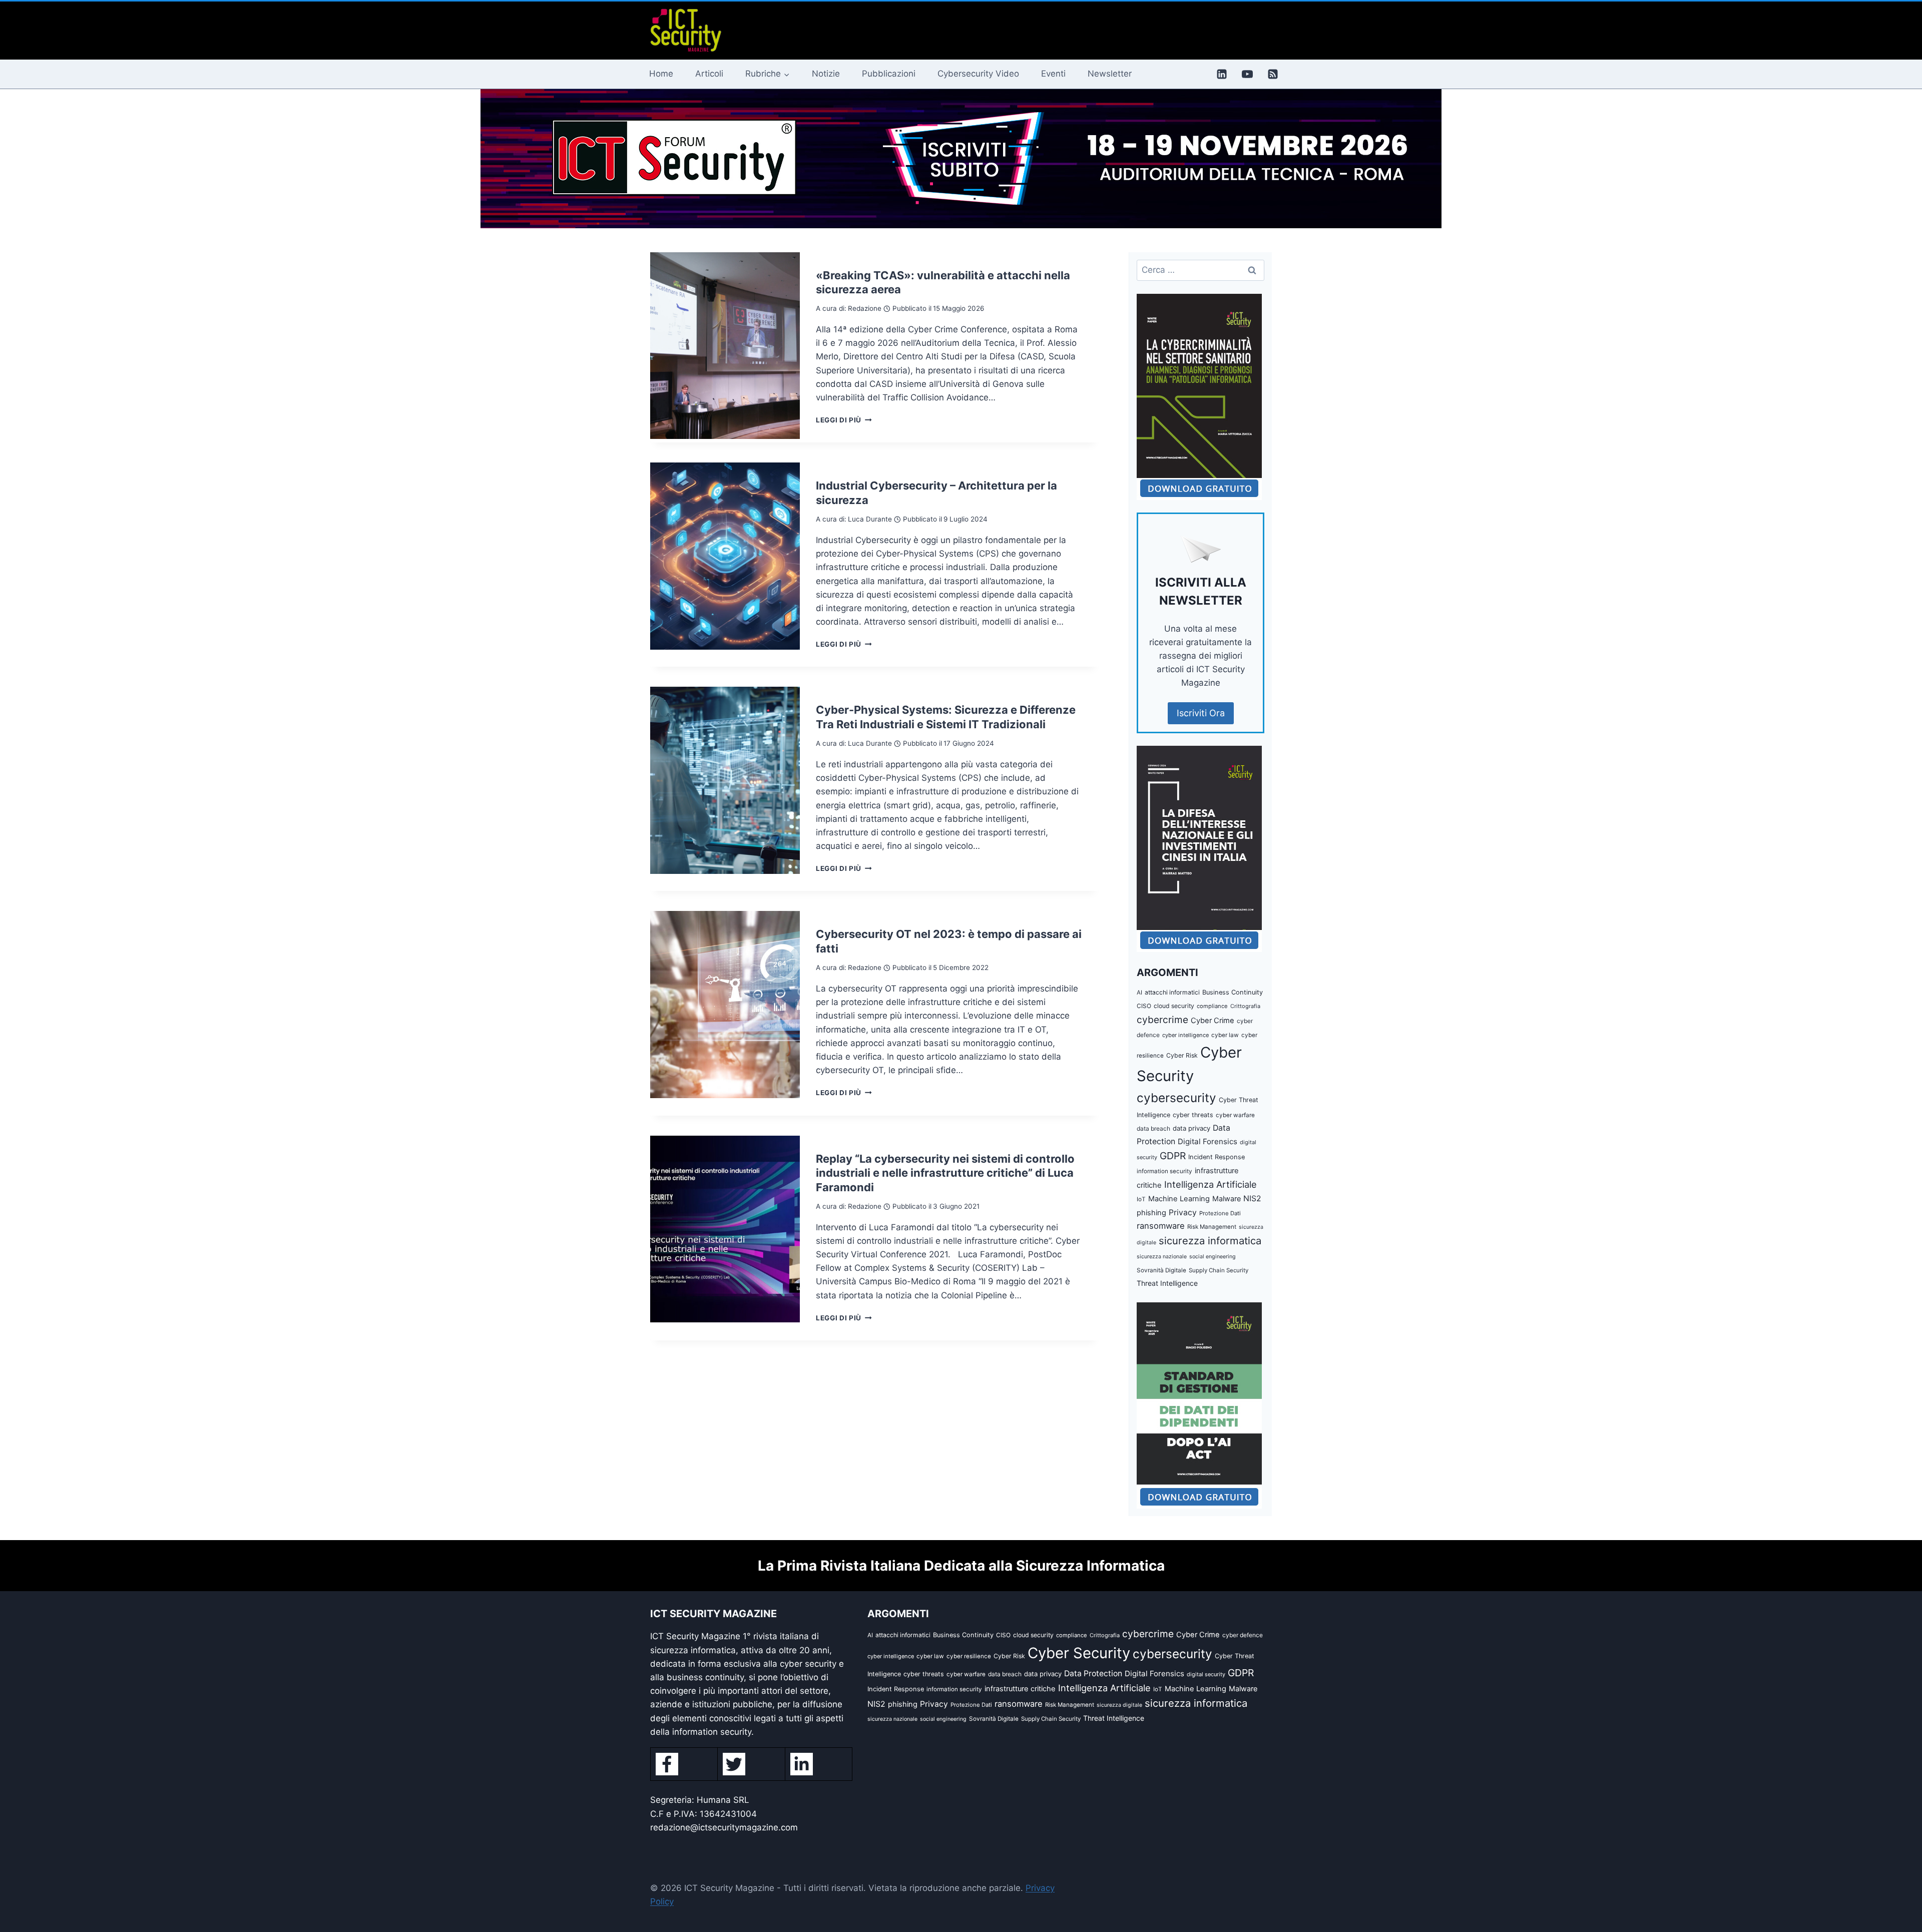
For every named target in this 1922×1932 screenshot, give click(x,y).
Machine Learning (1179, 1199)
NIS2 (1252, 1198)
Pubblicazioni (889, 74)
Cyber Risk (1182, 1055)
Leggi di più (844, 420)
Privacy (1183, 1213)
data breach (1153, 1128)
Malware (1227, 1198)
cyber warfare (1235, 1115)
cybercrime (1162, 1020)
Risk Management (1212, 1227)
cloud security (1174, 1006)
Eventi (1053, 74)
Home (661, 74)
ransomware (1161, 1226)
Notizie (826, 74)
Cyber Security (1079, 1653)
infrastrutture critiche (1020, 1689)
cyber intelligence (1185, 1035)
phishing (1151, 1213)
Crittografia (1245, 1006)
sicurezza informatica (1210, 1241)
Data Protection (1093, 1673)
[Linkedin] (1222, 74)
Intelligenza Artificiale (1211, 1184)
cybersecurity (1176, 1098)
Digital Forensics (1208, 1141)
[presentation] (725, 346)
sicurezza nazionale (1162, 1257)
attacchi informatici (1172, 992)
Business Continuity (1233, 992)
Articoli (709, 74)
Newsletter (1110, 74)
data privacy (1191, 1128)
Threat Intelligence (1167, 1283)
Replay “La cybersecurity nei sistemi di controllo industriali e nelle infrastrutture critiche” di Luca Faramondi (945, 1173)
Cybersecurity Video (978, 74)
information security (1164, 1171)
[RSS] (1273, 74)
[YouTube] (1247, 74)
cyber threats (1193, 1115)
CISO (1144, 1006)
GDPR (1173, 1156)
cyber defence (1243, 1635)
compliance (1212, 1006)
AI (1139, 993)
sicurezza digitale (1119, 1705)
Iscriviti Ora (1201, 713)
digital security (1206, 1674)
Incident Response (1217, 1157)
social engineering (1213, 1257)
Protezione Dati (1220, 1213)
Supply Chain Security (1219, 1270)
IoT (1141, 1199)
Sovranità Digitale (1161, 1270)
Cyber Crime (1213, 1021)
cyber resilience (969, 1656)
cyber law (1225, 1035)
